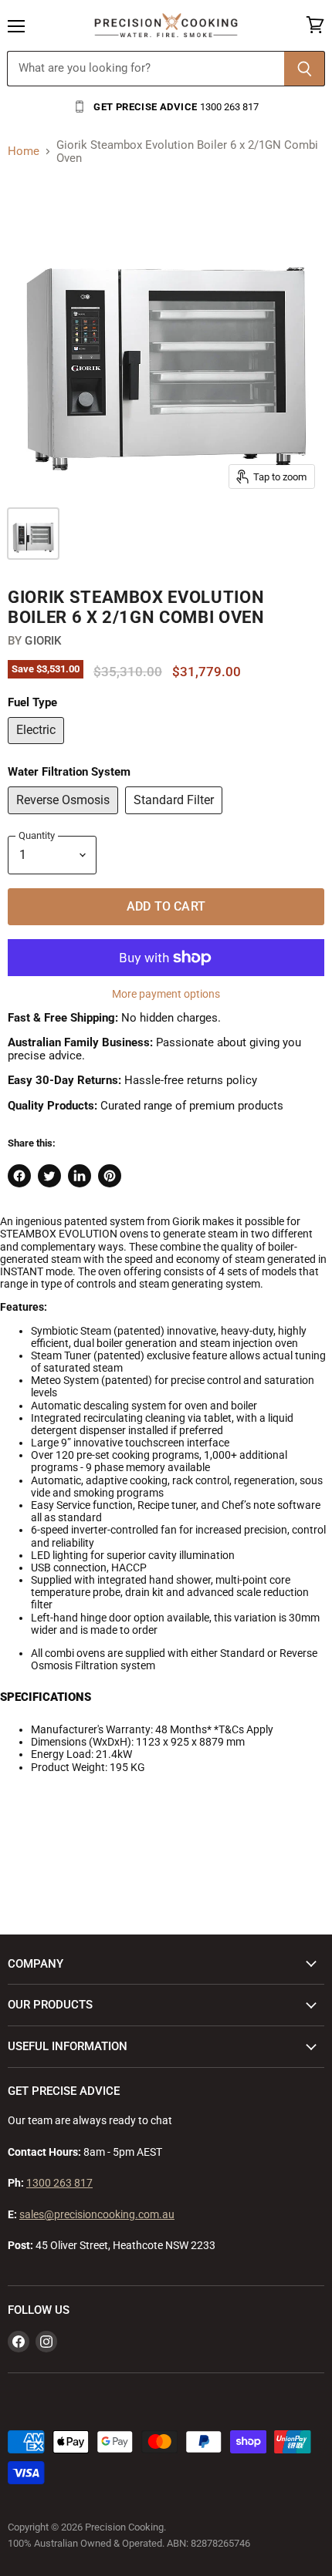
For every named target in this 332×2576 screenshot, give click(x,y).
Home (24, 152)
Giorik (43, 641)
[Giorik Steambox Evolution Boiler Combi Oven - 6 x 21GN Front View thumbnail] (33, 534)
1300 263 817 (59, 2183)
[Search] (305, 69)
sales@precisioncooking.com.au (97, 2214)
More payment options (166, 994)
